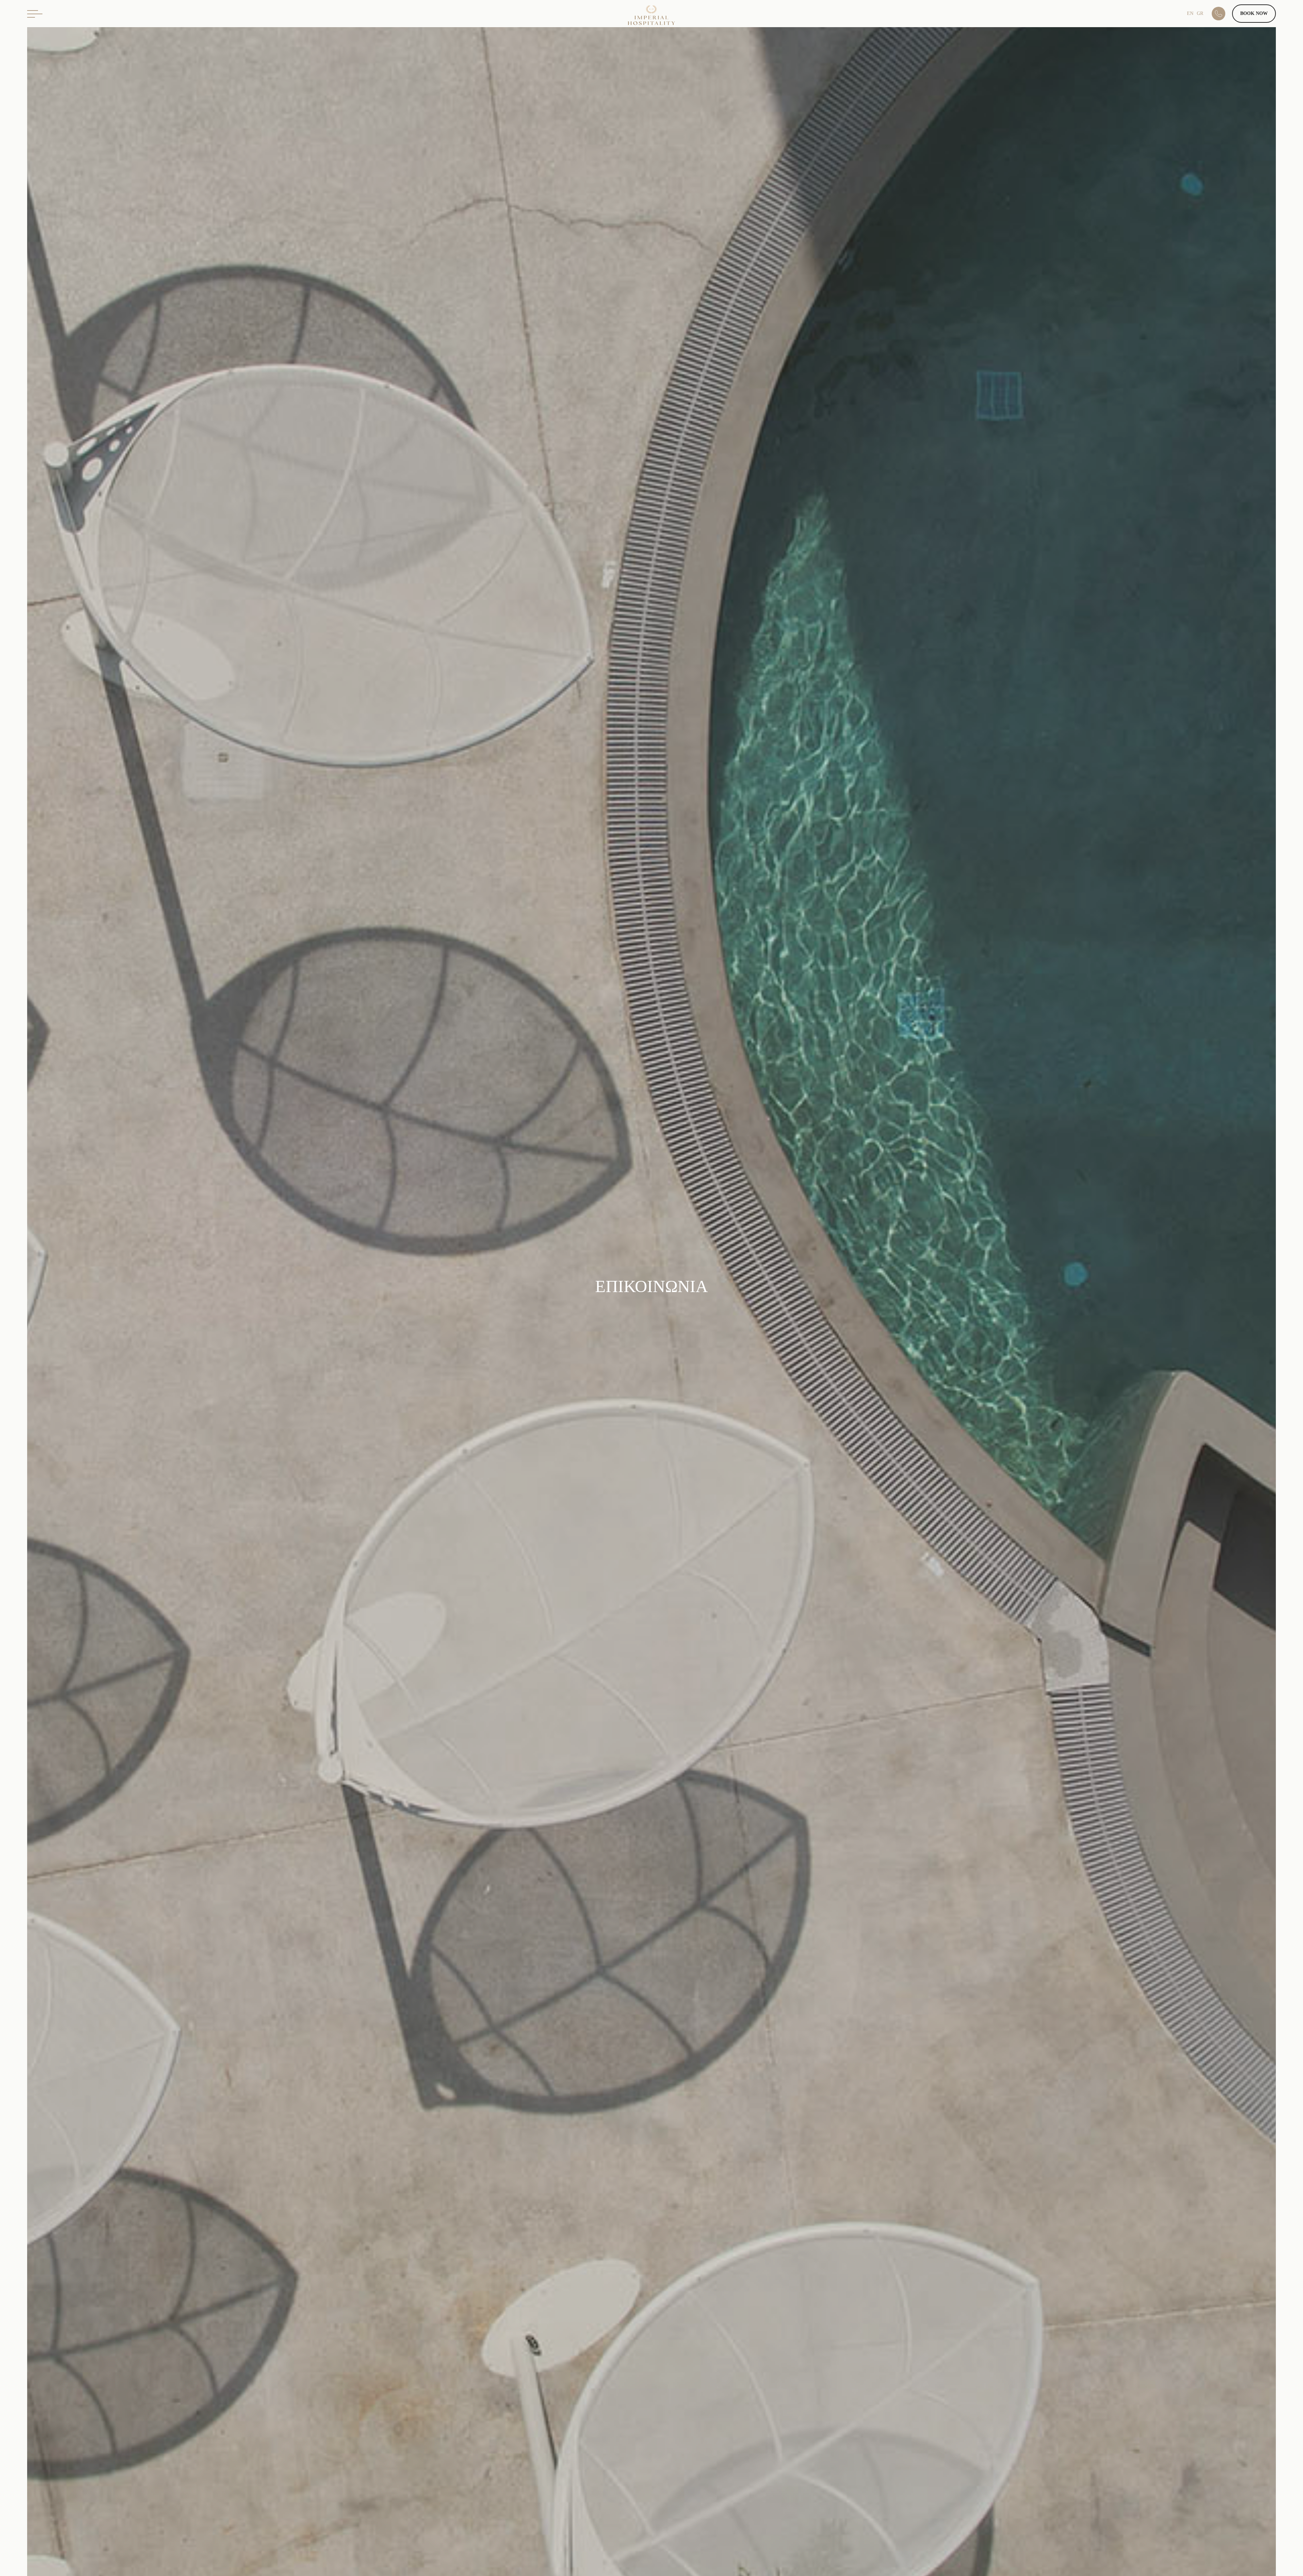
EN (1190, 13)
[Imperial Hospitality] (651, 18)
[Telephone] (1222, 14)
